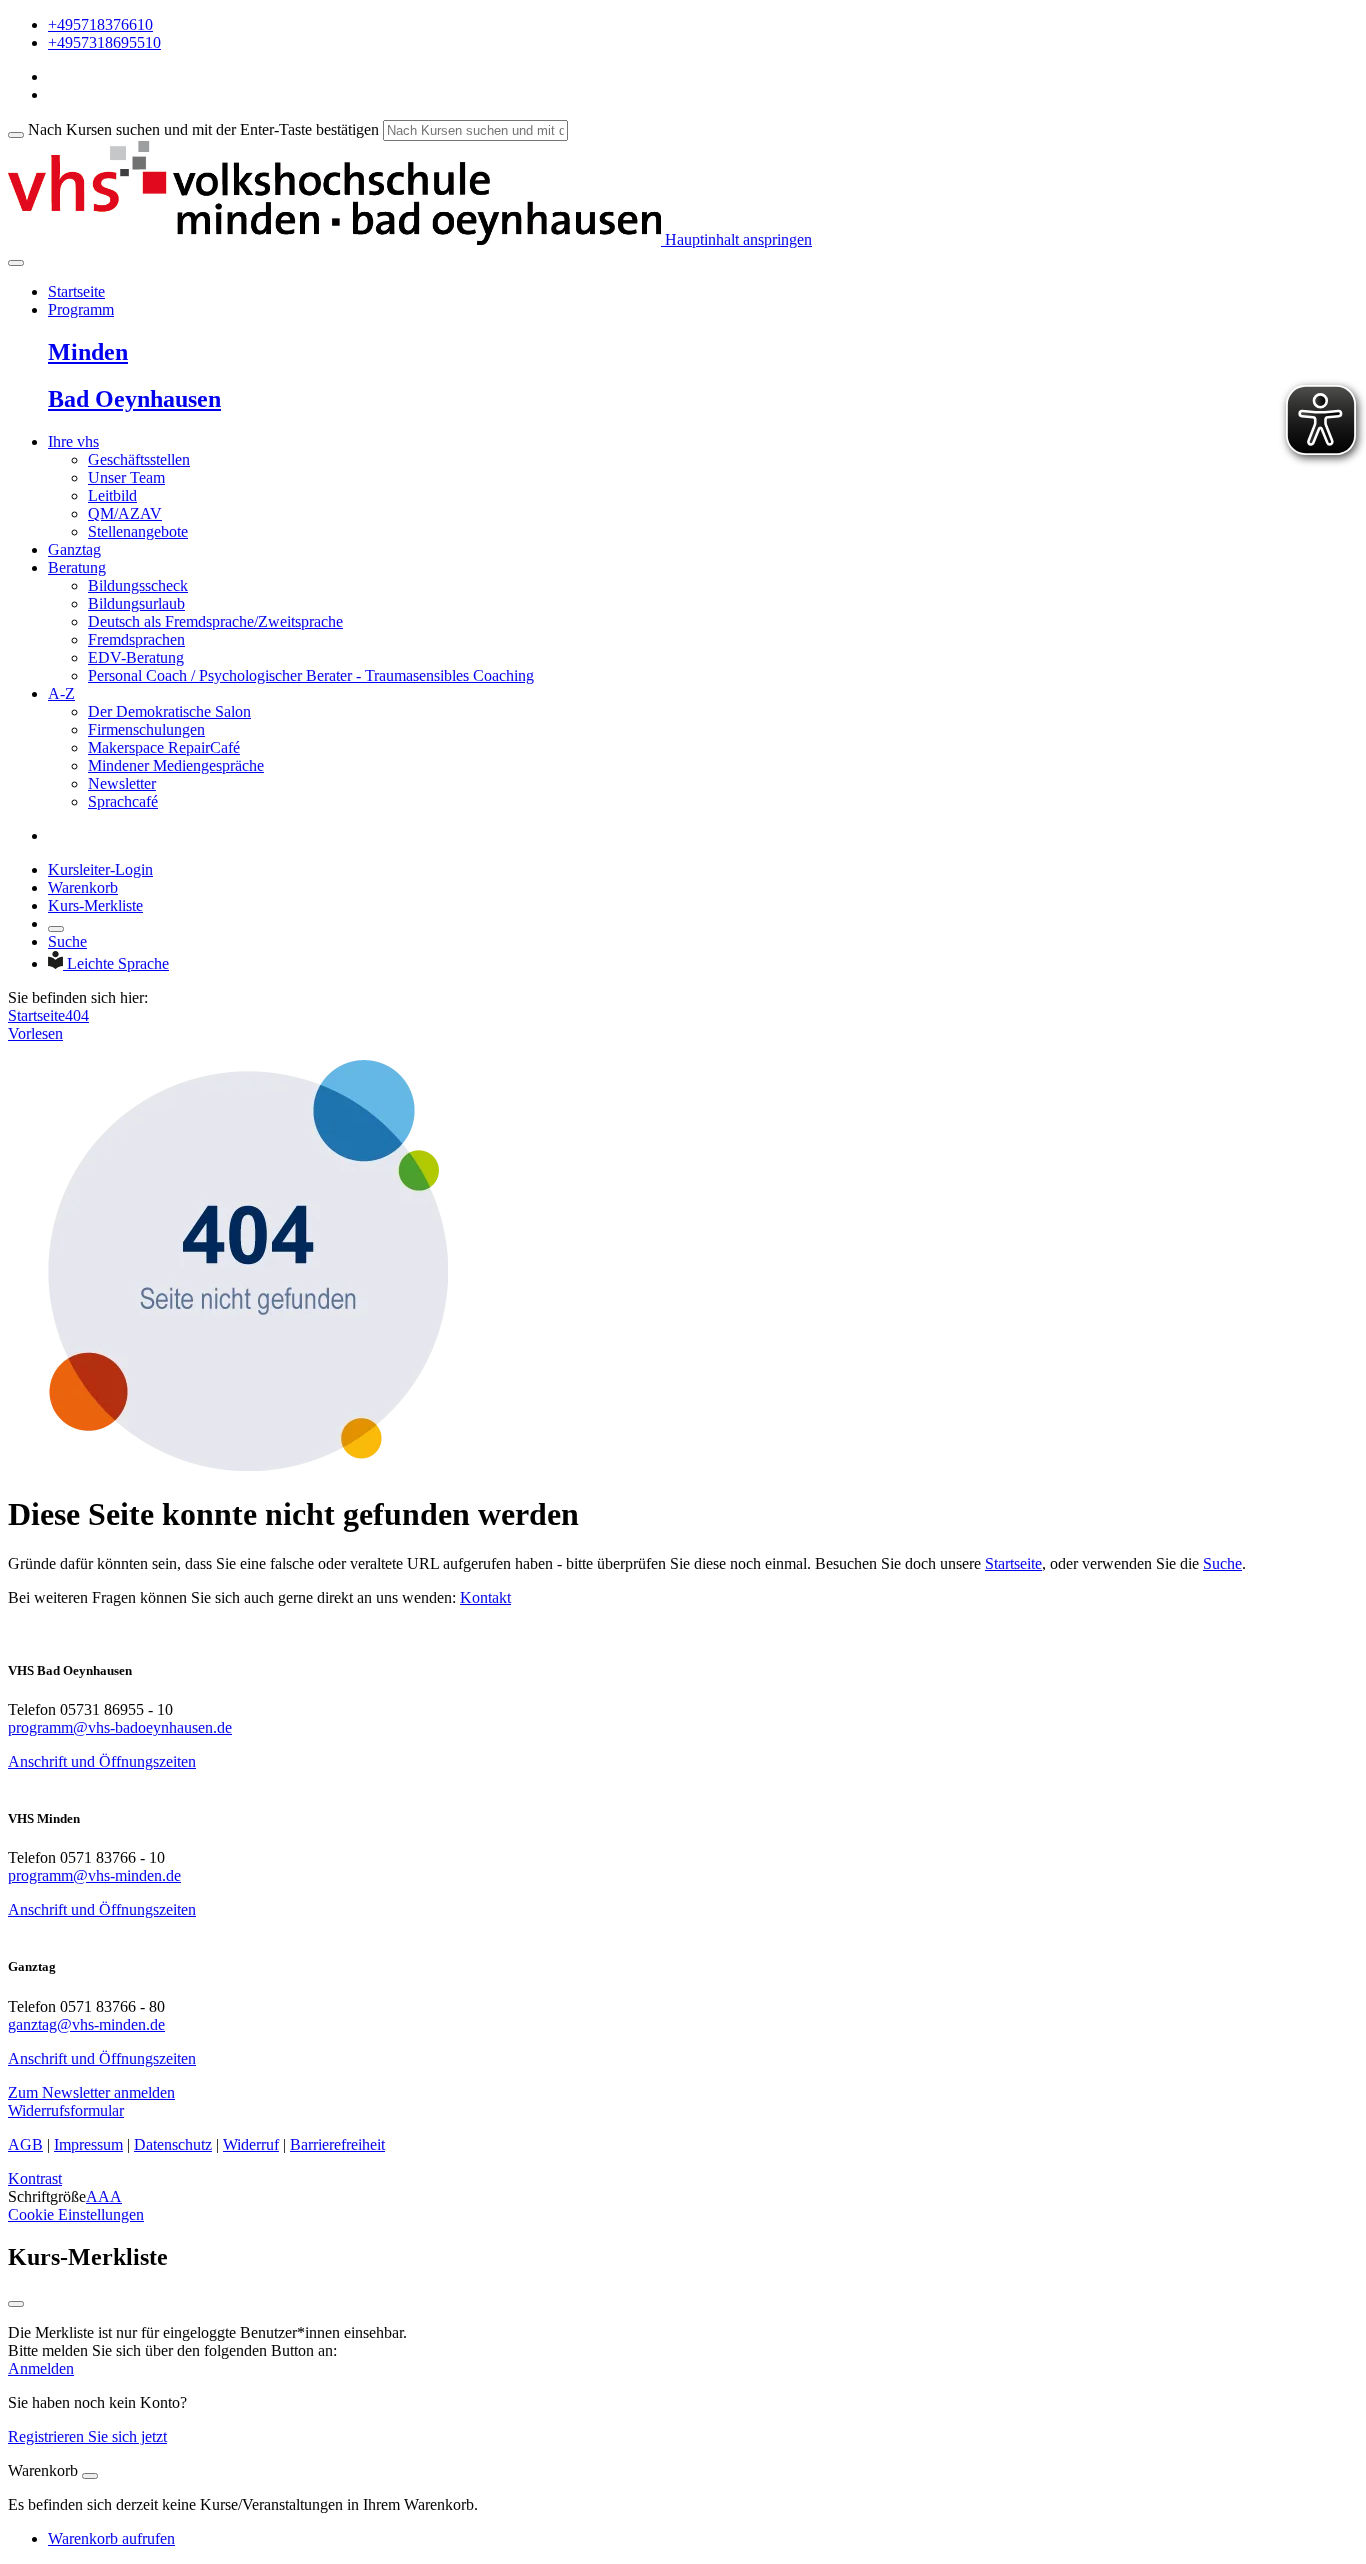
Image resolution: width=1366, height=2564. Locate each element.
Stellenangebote (138, 531)
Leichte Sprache (118, 963)
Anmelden (41, 2368)
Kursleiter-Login (100, 869)
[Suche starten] (16, 135)
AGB (25, 2144)
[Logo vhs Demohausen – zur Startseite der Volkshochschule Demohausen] (334, 239)
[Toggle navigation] (16, 263)
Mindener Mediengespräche (176, 765)
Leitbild (112, 495)
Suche (67, 941)
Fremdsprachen (136, 639)
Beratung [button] (77, 567)
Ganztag (74, 549)
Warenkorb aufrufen (111, 2538)
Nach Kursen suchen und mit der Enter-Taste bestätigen (203, 129)
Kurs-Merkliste (95, 905)
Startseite (76, 291)
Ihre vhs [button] (73, 441)
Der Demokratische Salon (169, 711)
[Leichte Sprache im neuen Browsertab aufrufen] (57, 963)
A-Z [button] (61, 693)
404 (77, 1015)
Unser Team (126, 477)
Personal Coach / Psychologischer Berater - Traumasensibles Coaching (311, 675)
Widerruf (251, 2144)
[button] (91, 2092)
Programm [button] (81, 309)
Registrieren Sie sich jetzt (87, 2436)
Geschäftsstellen (139, 459)
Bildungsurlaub (136, 603)
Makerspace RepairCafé (164, 747)
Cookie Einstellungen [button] (76, 2214)
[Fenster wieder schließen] (16, 2304)
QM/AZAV (125, 513)
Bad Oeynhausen (134, 399)
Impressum (88, 2144)
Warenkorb (83, 887)
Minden (88, 352)
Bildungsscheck (138, 585)
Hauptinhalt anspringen (736, 239)
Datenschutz (173, 2144)
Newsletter (122, 783)
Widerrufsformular (66, 2110)
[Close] (90, 2476)
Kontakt (485, 1597)
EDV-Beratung (136, 657)
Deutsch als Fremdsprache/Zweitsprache (215, 621)
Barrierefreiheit (337, 2144)
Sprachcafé (123, 801)
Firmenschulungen (146, 729)
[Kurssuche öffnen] (56, 929)
